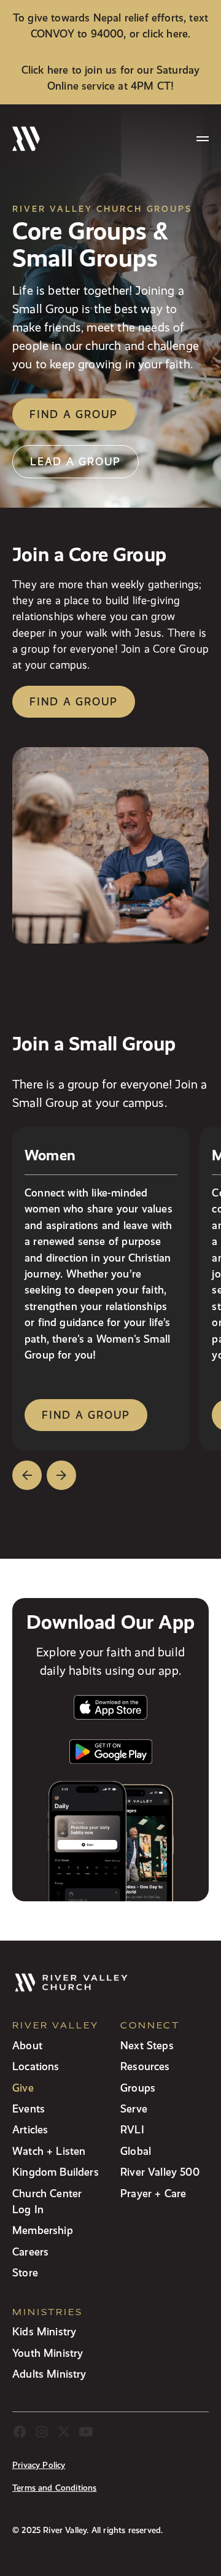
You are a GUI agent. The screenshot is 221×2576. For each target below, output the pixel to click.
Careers (30, 2252)
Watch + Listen (49, 2151)
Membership (43, 2230)
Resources (145, 2066)
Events (29, 2109)
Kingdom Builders (56, 2172)
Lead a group (76, 461)
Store (25, 2272)
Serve (134, 2109)
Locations (36, 2066)
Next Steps (147, 2045)
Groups (138, 2088)
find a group (86, 1415)
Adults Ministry (49, 2374)
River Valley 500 (160, 2172)
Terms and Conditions (55, 2488)
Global (136, 2151)
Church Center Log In (47, 2201)
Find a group (74, 414)
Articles (30, 2129)
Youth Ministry (48, 2353)
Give (23, 2088)
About (27, 2045)
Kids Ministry (44, 2331)
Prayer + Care (153, 2193)
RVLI (132, 2129)
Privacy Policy (39, 2465)
